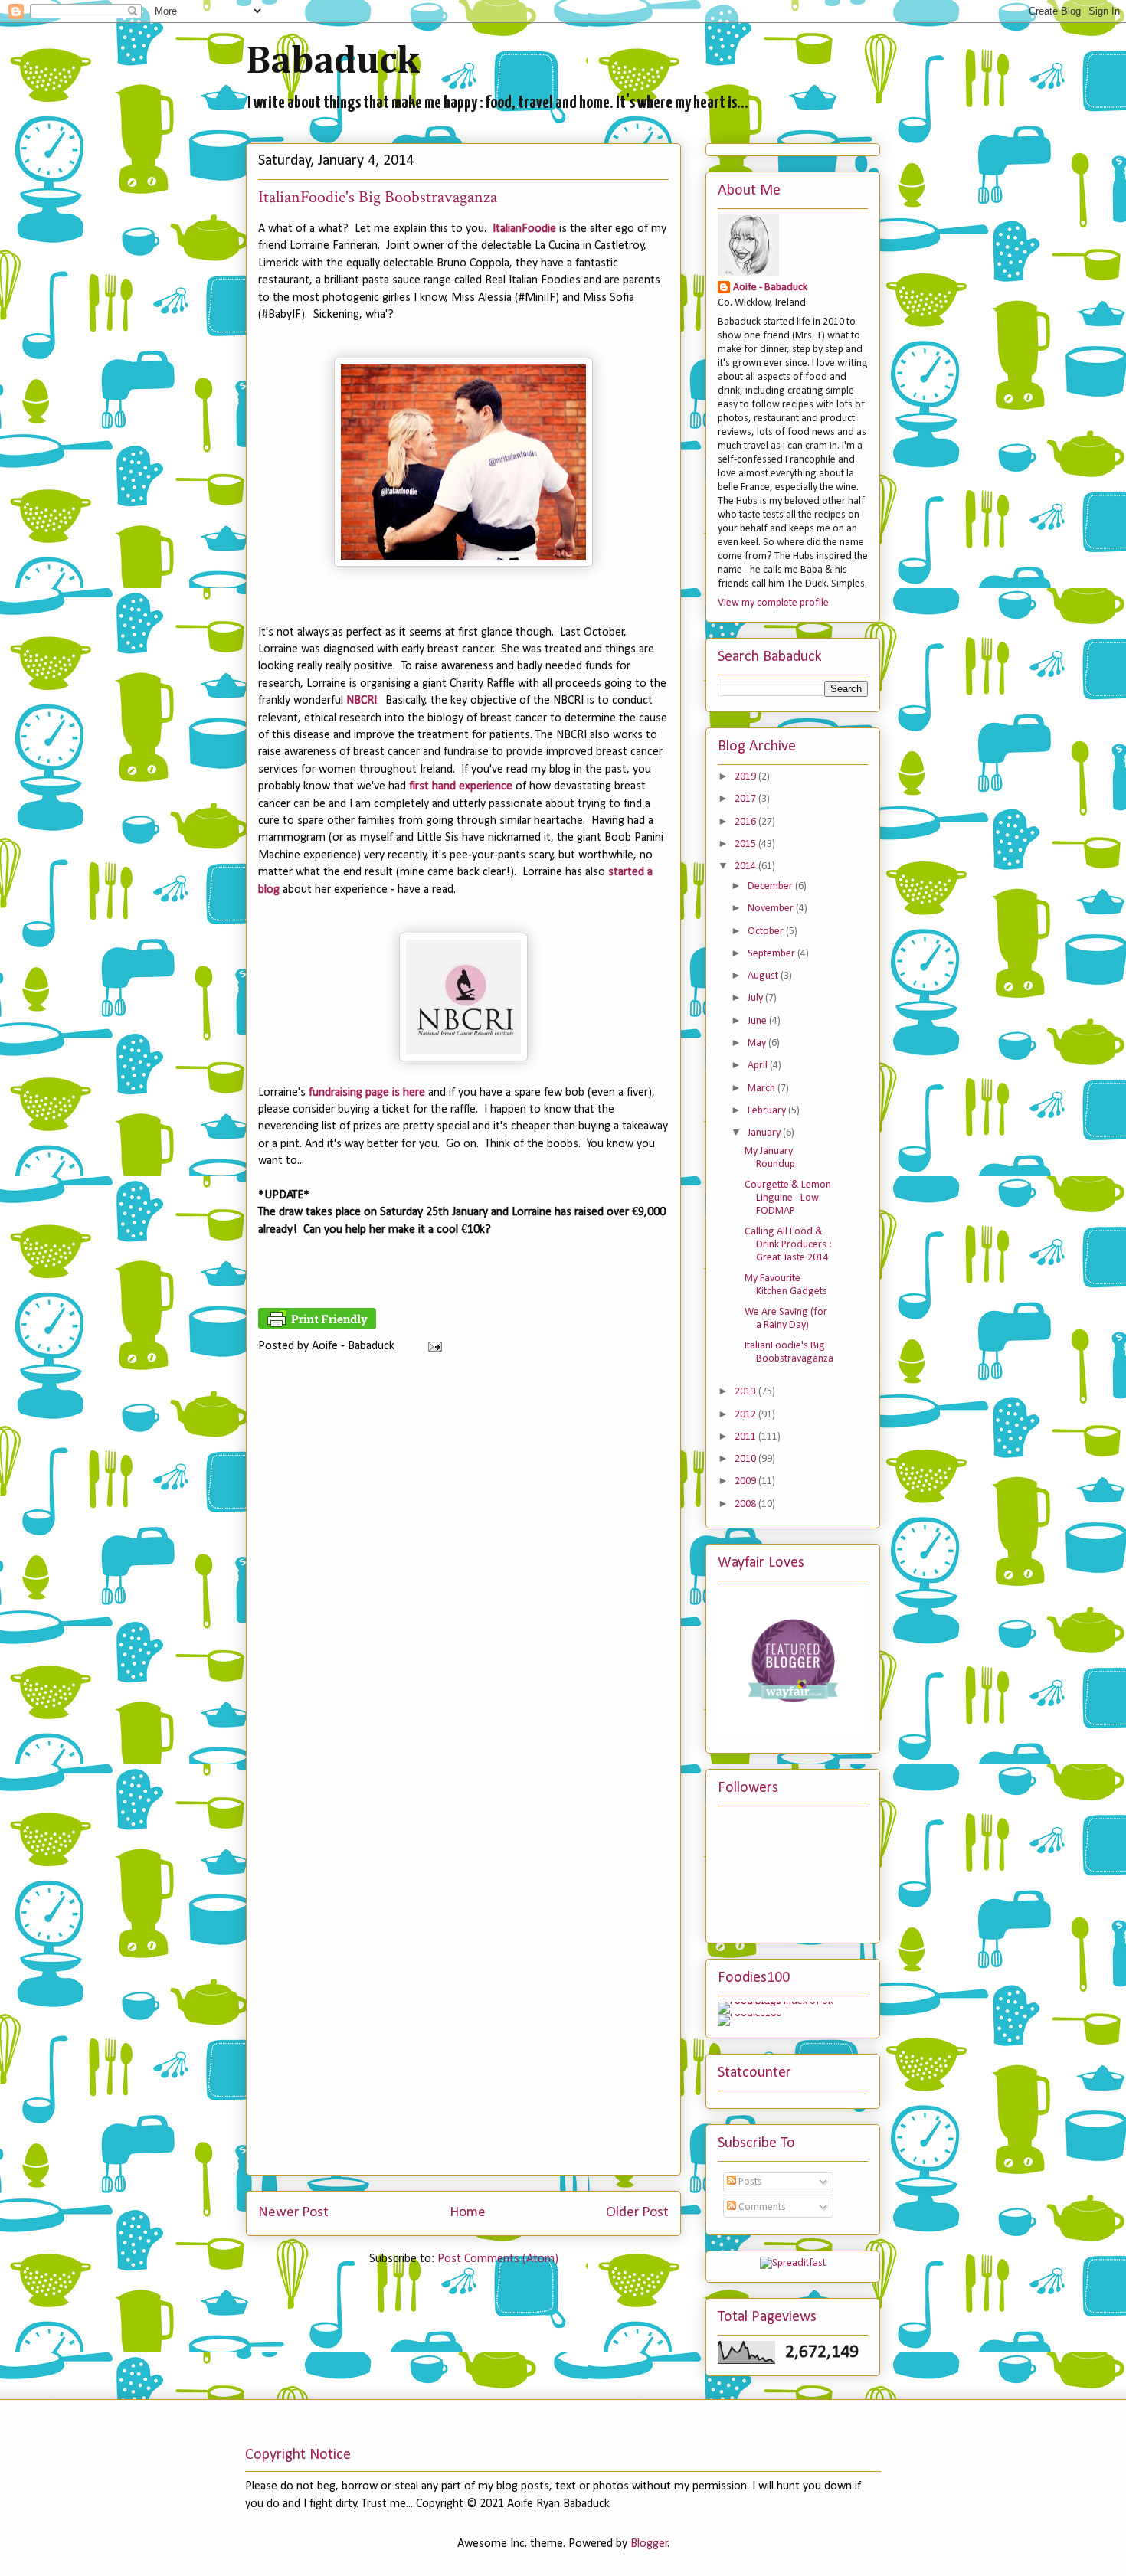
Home (468, 2213)
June (758, 1021)
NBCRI (362, 701)
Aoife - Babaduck (770, 288)
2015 (746, 844)
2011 (746, 1437)
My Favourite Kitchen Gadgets (786, 1285)
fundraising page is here (367, 1093)
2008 (746, 1504)
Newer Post (293, 2213)
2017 (746, 799)
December (771, 886)
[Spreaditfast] (793, 2263)
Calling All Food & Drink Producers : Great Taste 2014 (788, 1245)
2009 (746, 1481)
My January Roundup (770, 1158)
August (764, 976)
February (768, 1111)
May (758, 1043)
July (756, 998)
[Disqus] (463, 1572)
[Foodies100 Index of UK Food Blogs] (781, 2001)
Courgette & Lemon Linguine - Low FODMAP (788, 1198)
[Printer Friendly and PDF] (317, 1326)
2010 (746, 1459)
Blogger (649, 2544)
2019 (746, 777)
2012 (746, 1415)
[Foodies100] (750, 2014)
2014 (746, 866)
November (772, 909)
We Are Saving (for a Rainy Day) (786, 1319)
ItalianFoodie (524, 229)
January (765, 1133)
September (772, 954)
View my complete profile (773, 603)
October (767, 932)
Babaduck (333, 62)
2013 (746, 1392)
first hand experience (461, 786)
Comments (761, 2207)
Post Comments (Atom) (498, 2259)
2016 (746, 822)
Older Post (637, 2213)
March (763, 1089)
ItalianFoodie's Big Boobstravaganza (789, 1352)
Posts (749, 2182)
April (759, 1066)
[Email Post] (432, 1346)
